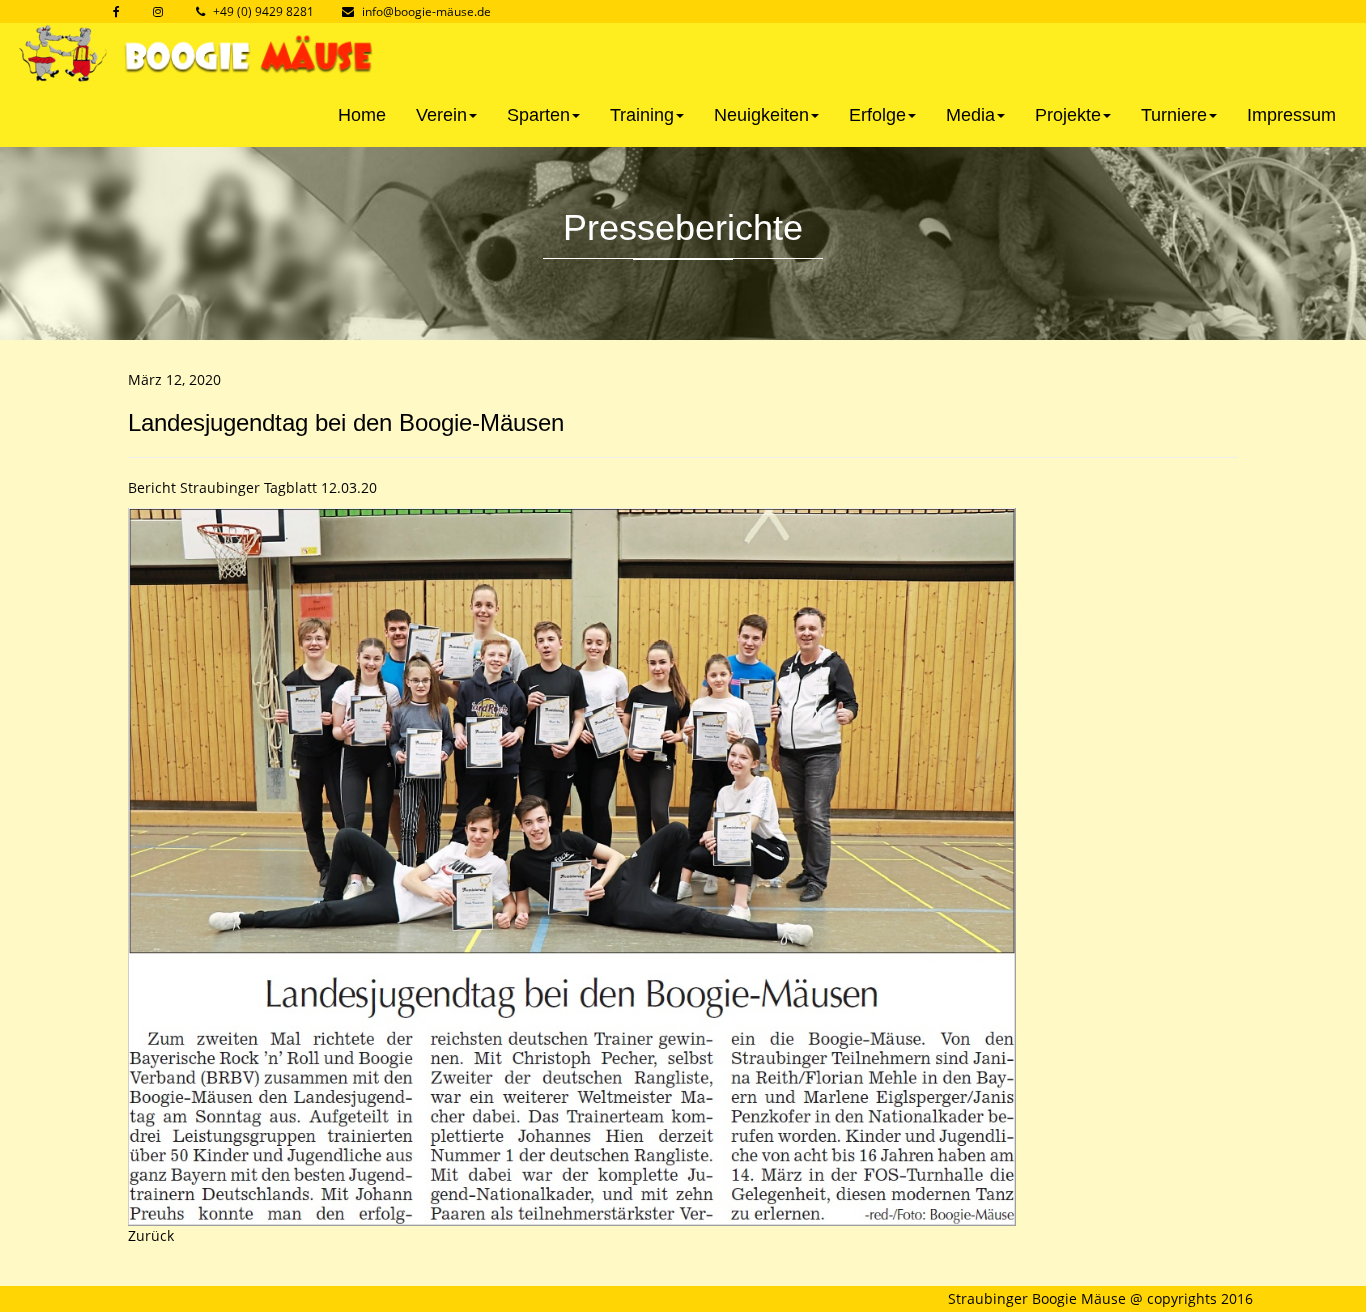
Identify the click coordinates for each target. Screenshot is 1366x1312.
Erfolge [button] (877, 115)
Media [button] (970, 115)
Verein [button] (441, 115)
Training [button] (642, 115)
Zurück (151, 1235)
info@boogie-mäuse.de (426, 11)
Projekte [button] (1068, 115)
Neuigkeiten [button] (761, 115)
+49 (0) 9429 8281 (263, 11)
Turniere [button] (1174, 115)
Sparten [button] (538, 115)
